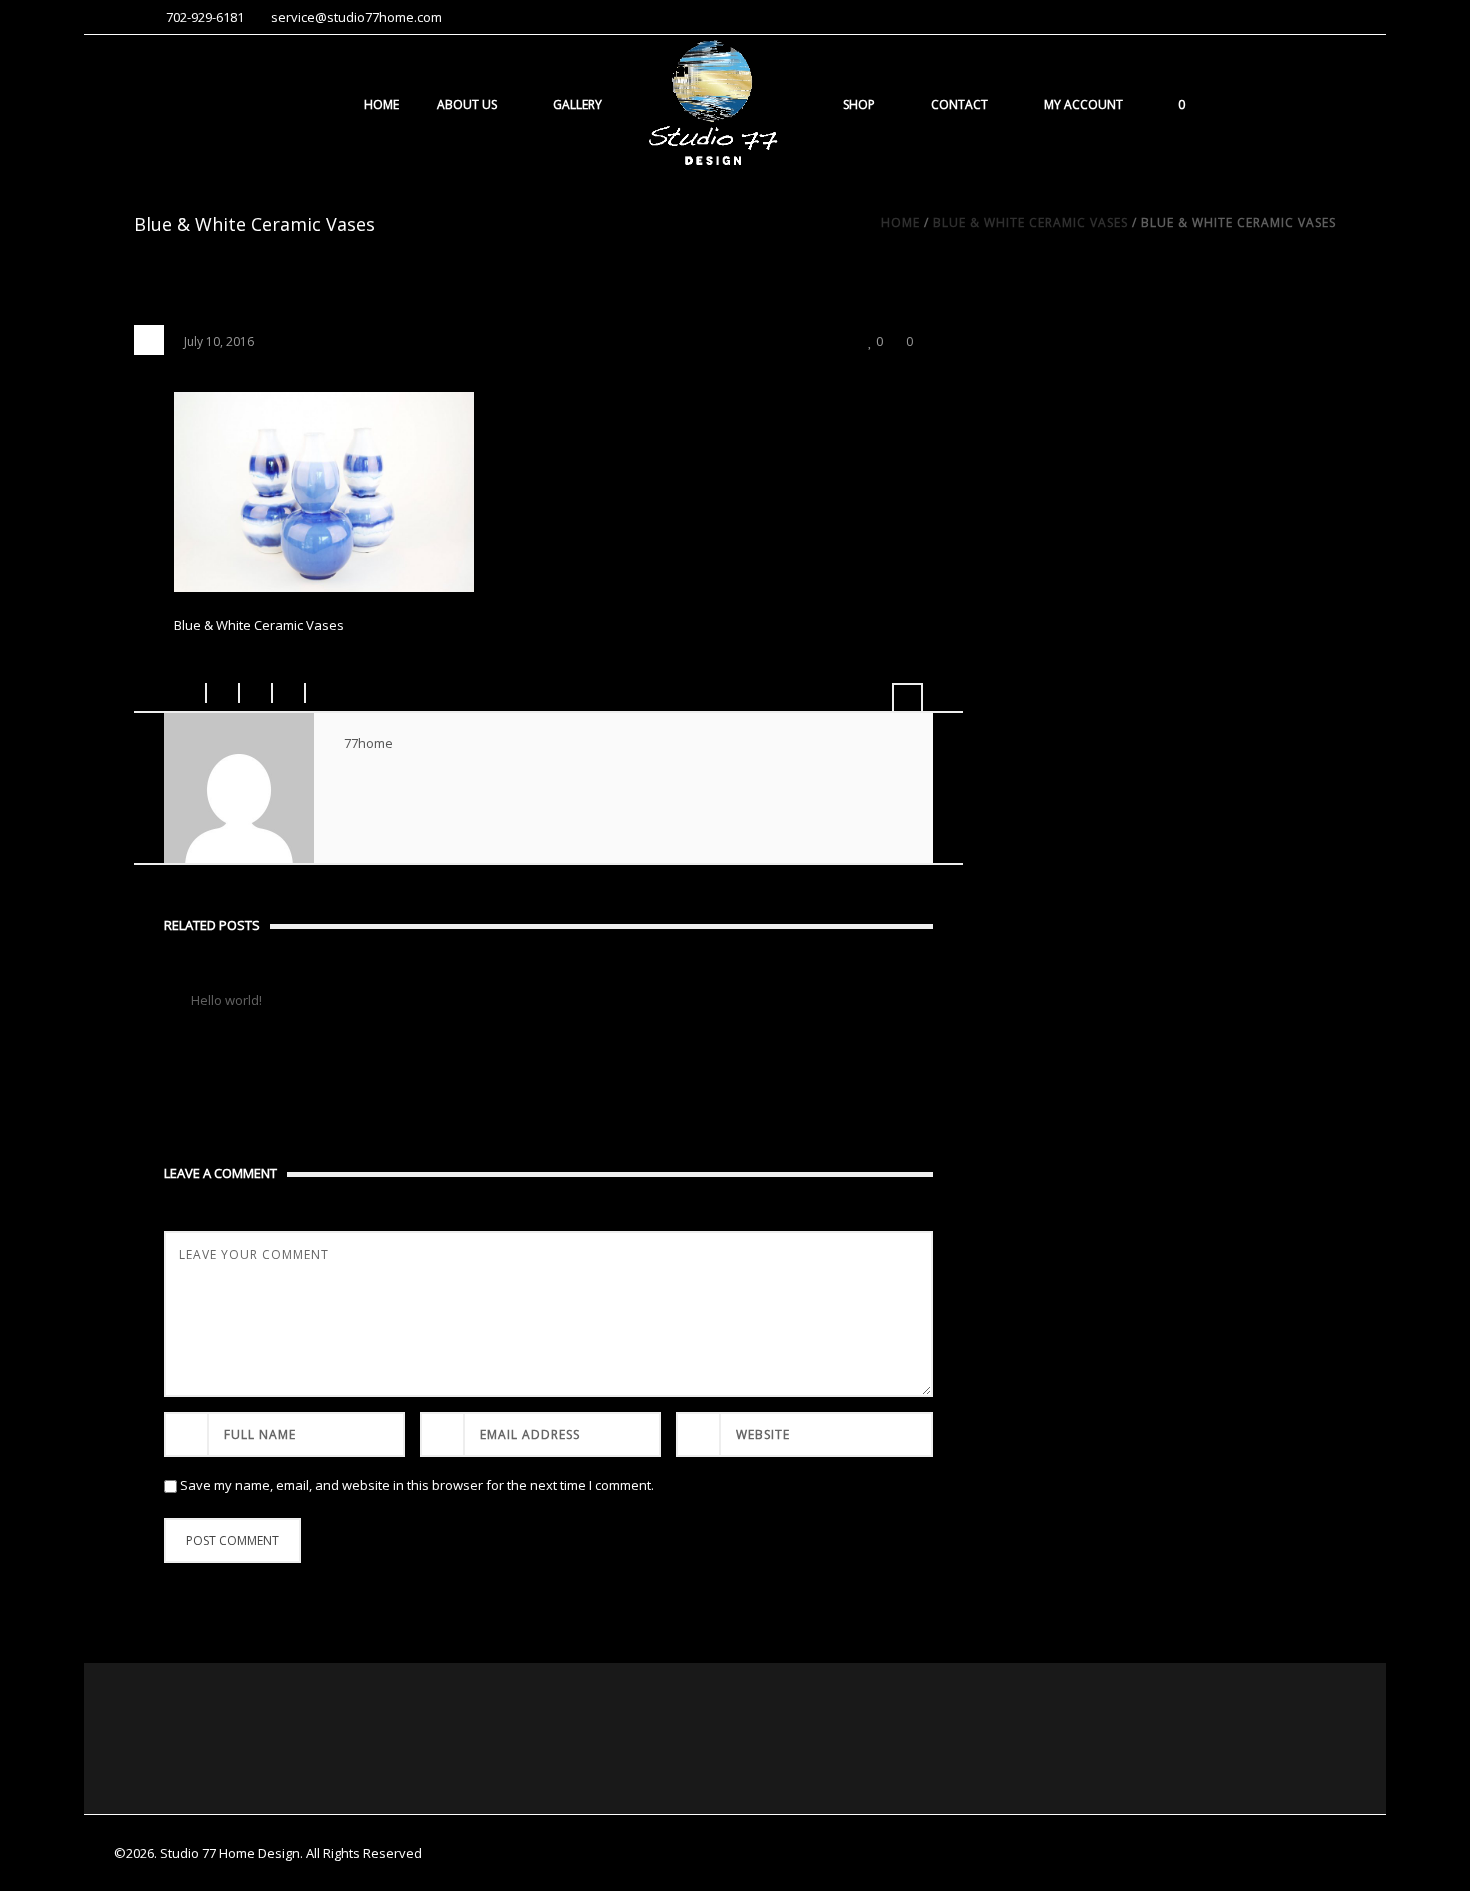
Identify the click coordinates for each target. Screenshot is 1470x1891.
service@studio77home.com (356, 17)
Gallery (577, 104)
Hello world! (226, 1000)
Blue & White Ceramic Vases (1030, 222)
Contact (959, 104)
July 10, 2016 (219, 341)
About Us (467, 104)
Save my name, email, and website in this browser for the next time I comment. (417, 1485)
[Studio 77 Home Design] (712, 104)
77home (368, 743)
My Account (1083, 104)
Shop (859, 104)
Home (381, 104)
